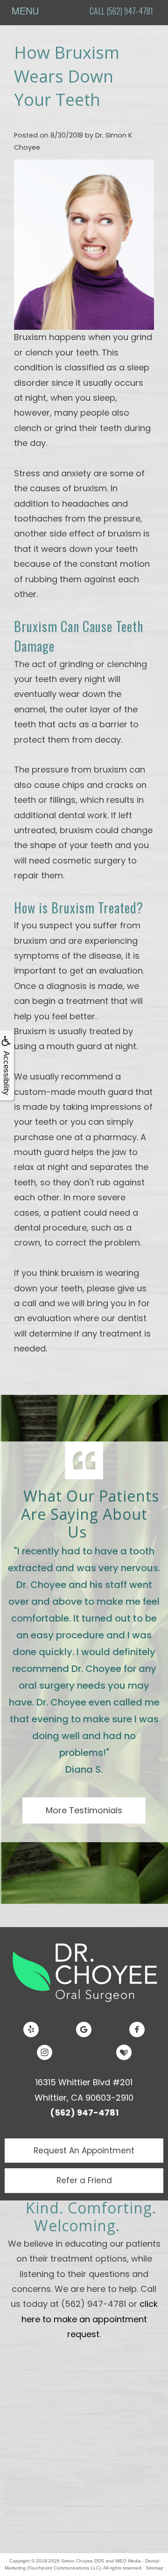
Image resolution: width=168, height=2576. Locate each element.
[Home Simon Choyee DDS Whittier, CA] (84, 1971)
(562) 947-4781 (84, 2113)
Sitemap (154, 2568)
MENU (25, 10)
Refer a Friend (84, 2180)
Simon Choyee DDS (83, 2561)
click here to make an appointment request (90, 2319)
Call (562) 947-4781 (121, 11)
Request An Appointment (84, 2151)
